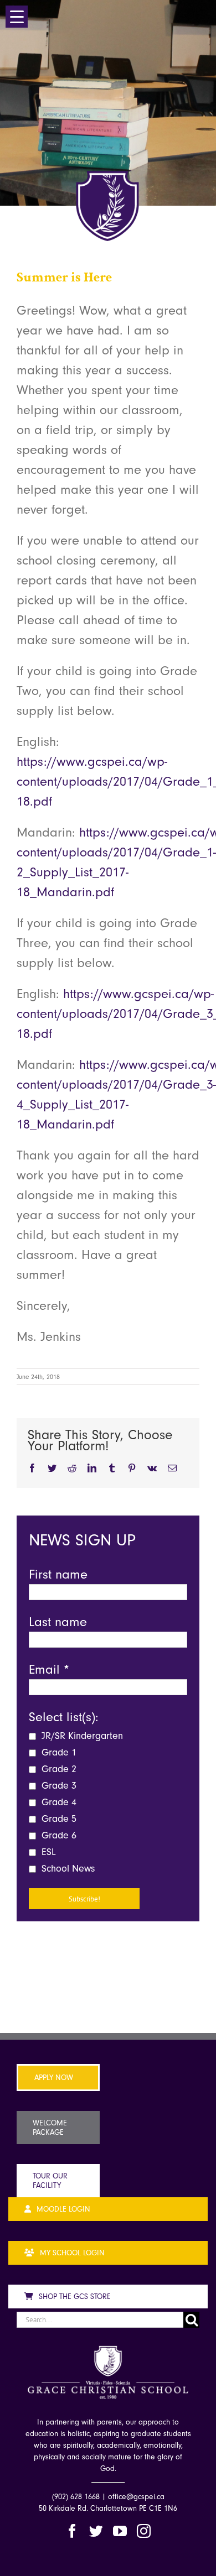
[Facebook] (72, 2531)
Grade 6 (58, 1835)
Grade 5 (58, 1819)
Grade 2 (58, 1769)
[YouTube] (120, 2531)
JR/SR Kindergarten (81, 1736)
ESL (47, 1852)
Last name (58, 1622)
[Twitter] (96, 2531)
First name (58, 1574)
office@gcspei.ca (136, 2497)
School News (67, 1869)
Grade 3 (58, 1786)
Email (49, 1669)
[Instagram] (144, 2531)
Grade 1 (58, 1752)
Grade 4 (58, 1802)
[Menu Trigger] (17, 17)
